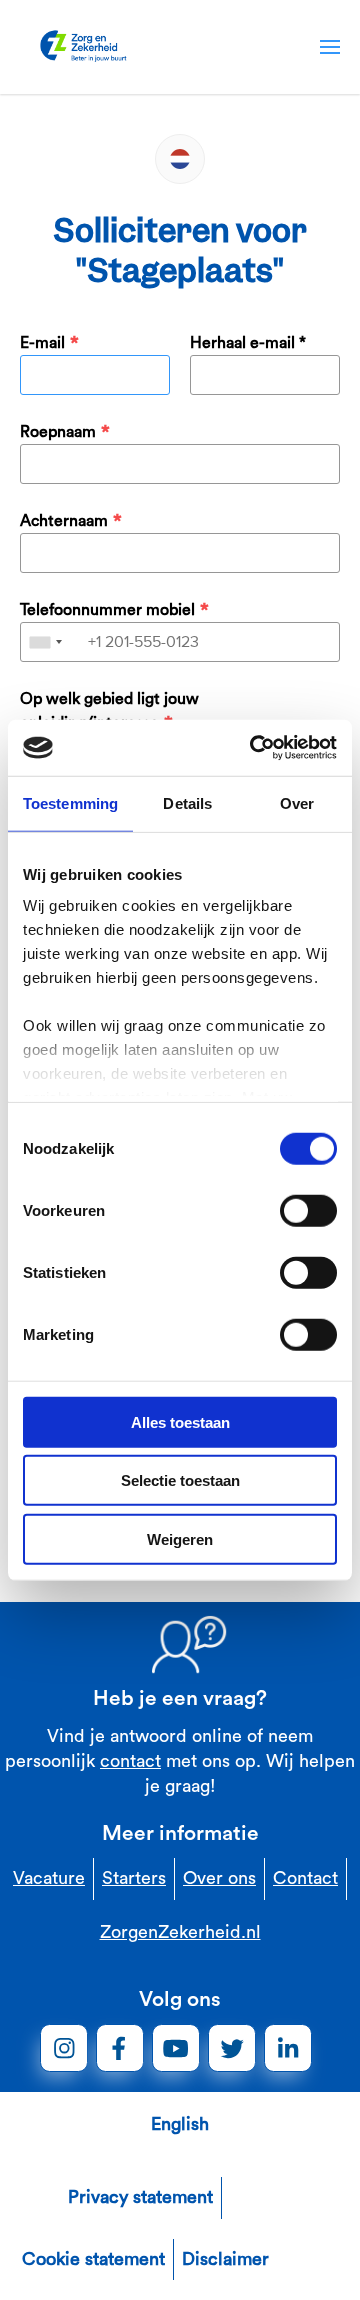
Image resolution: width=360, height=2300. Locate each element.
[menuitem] (330, 47)
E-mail (42, 343)
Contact (305, 1878)
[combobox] (45, 642)
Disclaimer (225, 2259)
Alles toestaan (180, 1421)
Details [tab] (187, 802)
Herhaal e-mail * (248, 343)
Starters (134, 1878)
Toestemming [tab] (70, 802)
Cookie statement (93, 2259)
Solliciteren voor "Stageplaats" (180, 251)
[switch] (308, 1210)
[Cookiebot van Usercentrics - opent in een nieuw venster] (254, 748)
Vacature (49, 1878)
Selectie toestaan (180, 1480)
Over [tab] (297, 802)
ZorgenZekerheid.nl (180, 1932)
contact (130, 1761)
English (180, 2124)
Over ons (219, 1878)
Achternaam (64, 521)
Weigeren (180, 1538)
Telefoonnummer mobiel (107, 610)
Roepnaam (58, 432)
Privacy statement (140, 2197)
